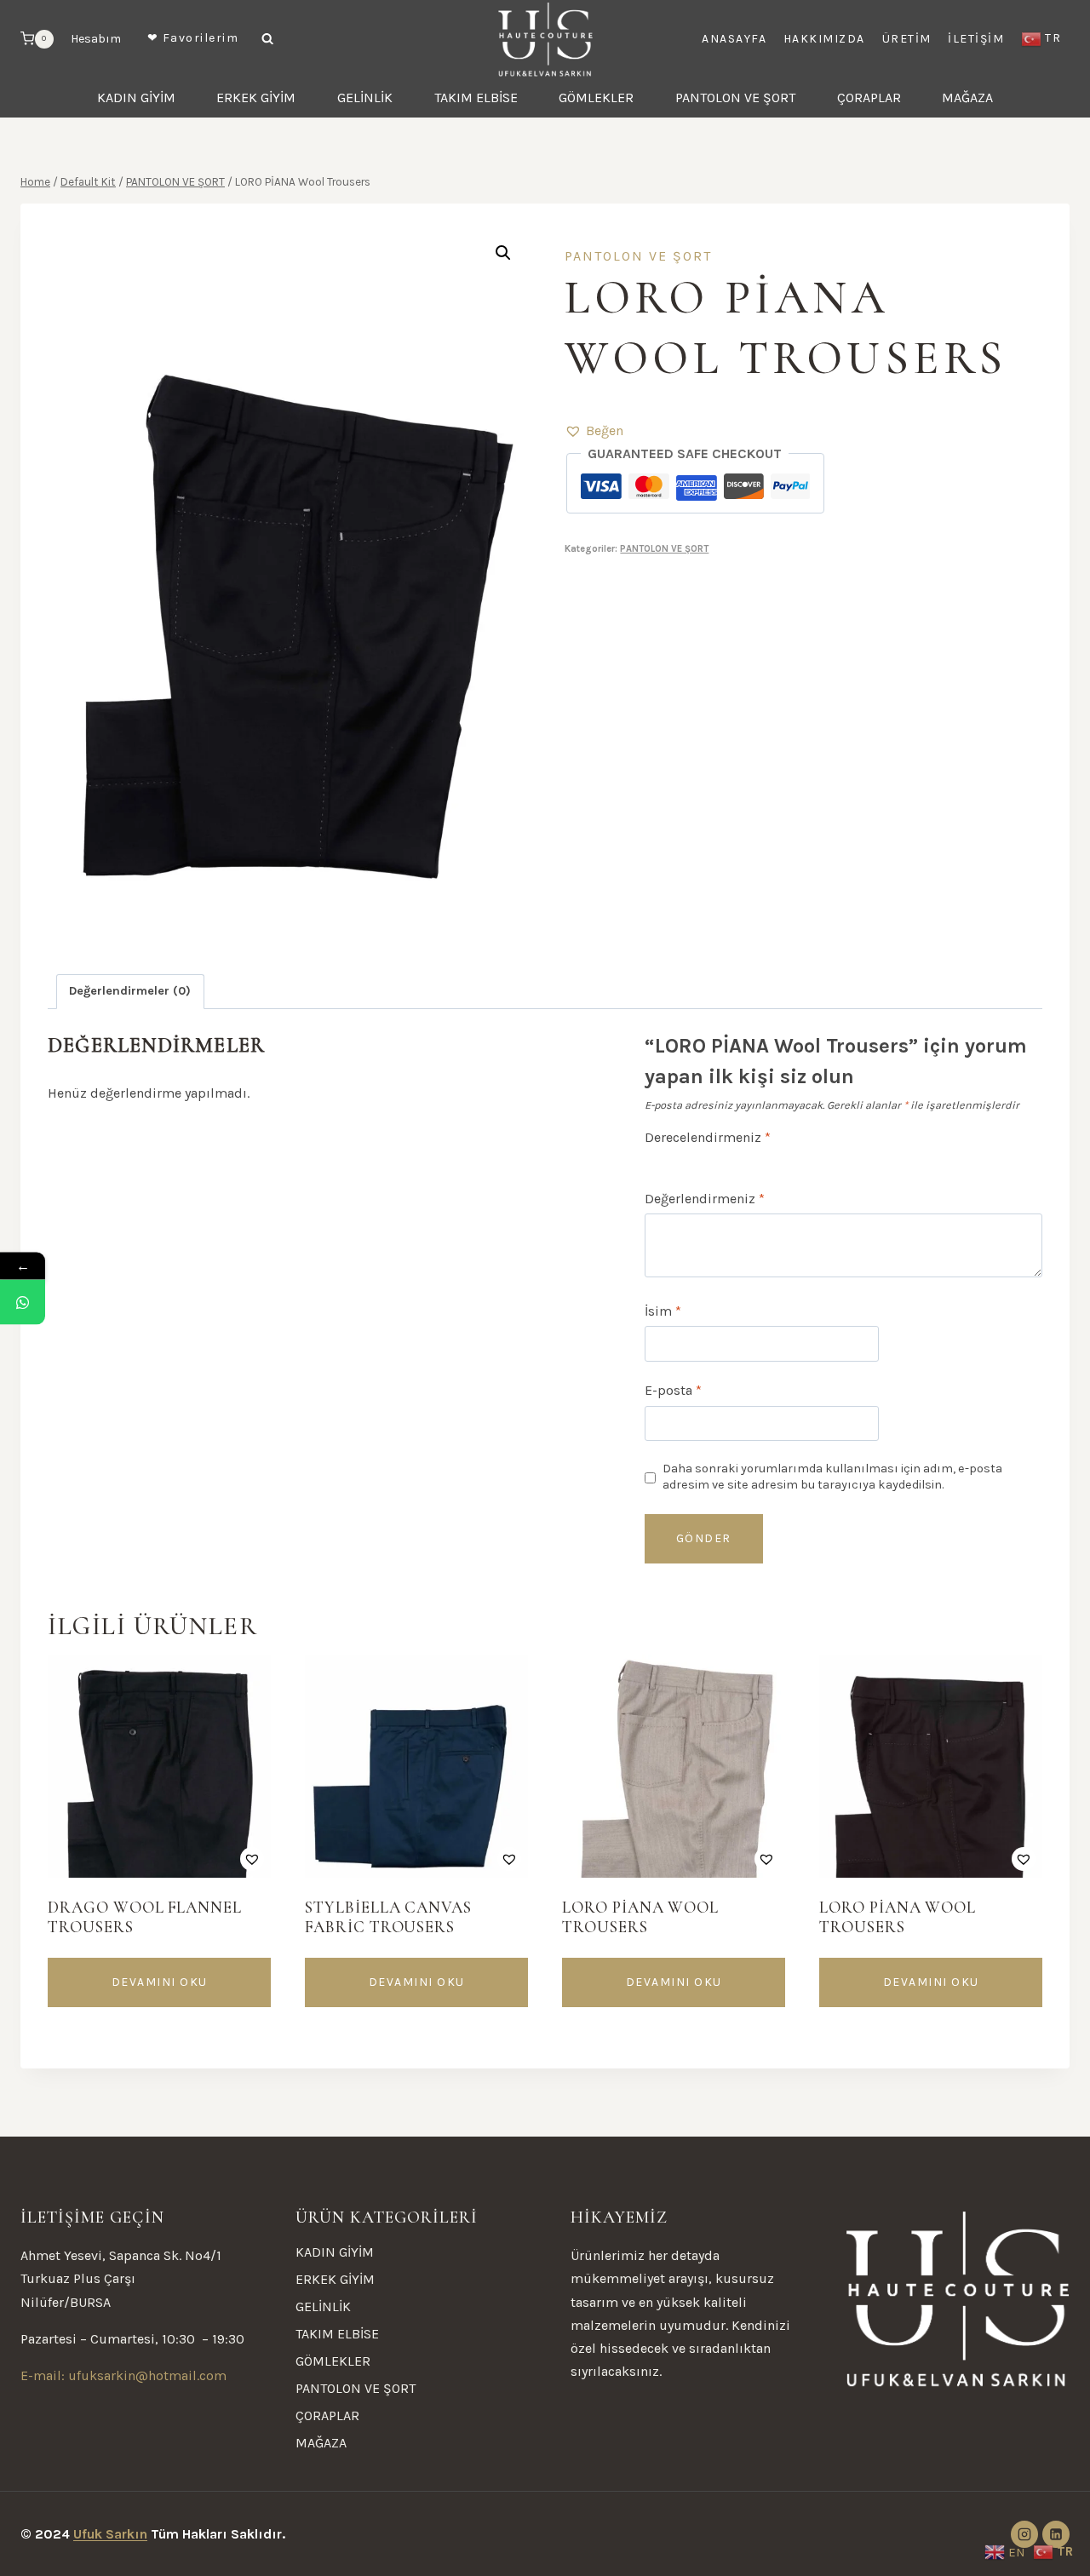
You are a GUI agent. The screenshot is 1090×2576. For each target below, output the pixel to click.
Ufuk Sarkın (110, 2534)
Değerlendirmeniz (705, 1199)
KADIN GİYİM (136, 98)
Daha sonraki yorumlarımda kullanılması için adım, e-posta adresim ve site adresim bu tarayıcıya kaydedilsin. (832, 1477)
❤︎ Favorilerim (193, 38)
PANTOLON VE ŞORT (735, 98)
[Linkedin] (1056, 2534)
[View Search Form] (267, 39)
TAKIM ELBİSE (476, 98)
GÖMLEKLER (596, 98)
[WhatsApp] (23, 1302)
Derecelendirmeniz (708, 1137)
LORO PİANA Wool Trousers (640, 1917)
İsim (663, 1311)
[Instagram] (1024, 2534)
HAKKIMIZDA (824, 39)
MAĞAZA (967, 98)
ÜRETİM (907, 39)
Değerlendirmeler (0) (130, 991)
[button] (594, 430)
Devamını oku (160, 1982)
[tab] (130, 992)
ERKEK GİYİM (256, 98)
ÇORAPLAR (869, 98)
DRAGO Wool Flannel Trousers (145, 1917)
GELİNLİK (365, 98)
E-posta (673, 1390)
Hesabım (96, 39)
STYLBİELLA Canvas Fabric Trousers (388, 1917)
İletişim (976, 39)
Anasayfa (734, 39)
